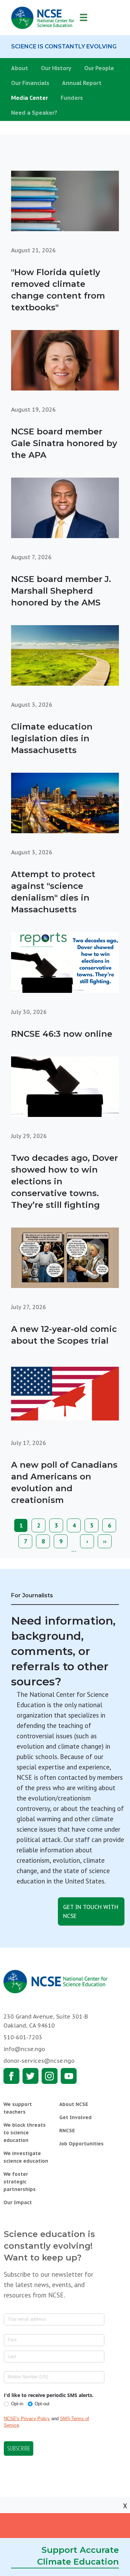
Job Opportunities (81, 2144)
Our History (56, 68)
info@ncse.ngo (24, 2049)
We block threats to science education (25, 2133)
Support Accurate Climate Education (78, 2556)
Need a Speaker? (34, 113)
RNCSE (67, 2131)
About (20, 68)
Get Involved (75, 2117)
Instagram (50, 2076)
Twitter (31, 2076)
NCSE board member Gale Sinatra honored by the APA (64, 443)
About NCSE (74, 2104)
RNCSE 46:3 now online (62, 1034)
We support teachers (18, 2108)
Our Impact (18, 2202)
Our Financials (30, 83)
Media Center (29, 98)
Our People (99, 68)
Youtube (69, 2076)
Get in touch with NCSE (91, 1911)
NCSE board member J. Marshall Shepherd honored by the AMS (61, 591)
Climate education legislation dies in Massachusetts (52, 738)
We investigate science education (26, 2157)
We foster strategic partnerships (20, 2182)
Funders (72, 98)
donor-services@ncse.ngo (39, 2061)
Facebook (11, 2076)
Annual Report (82, 83)
